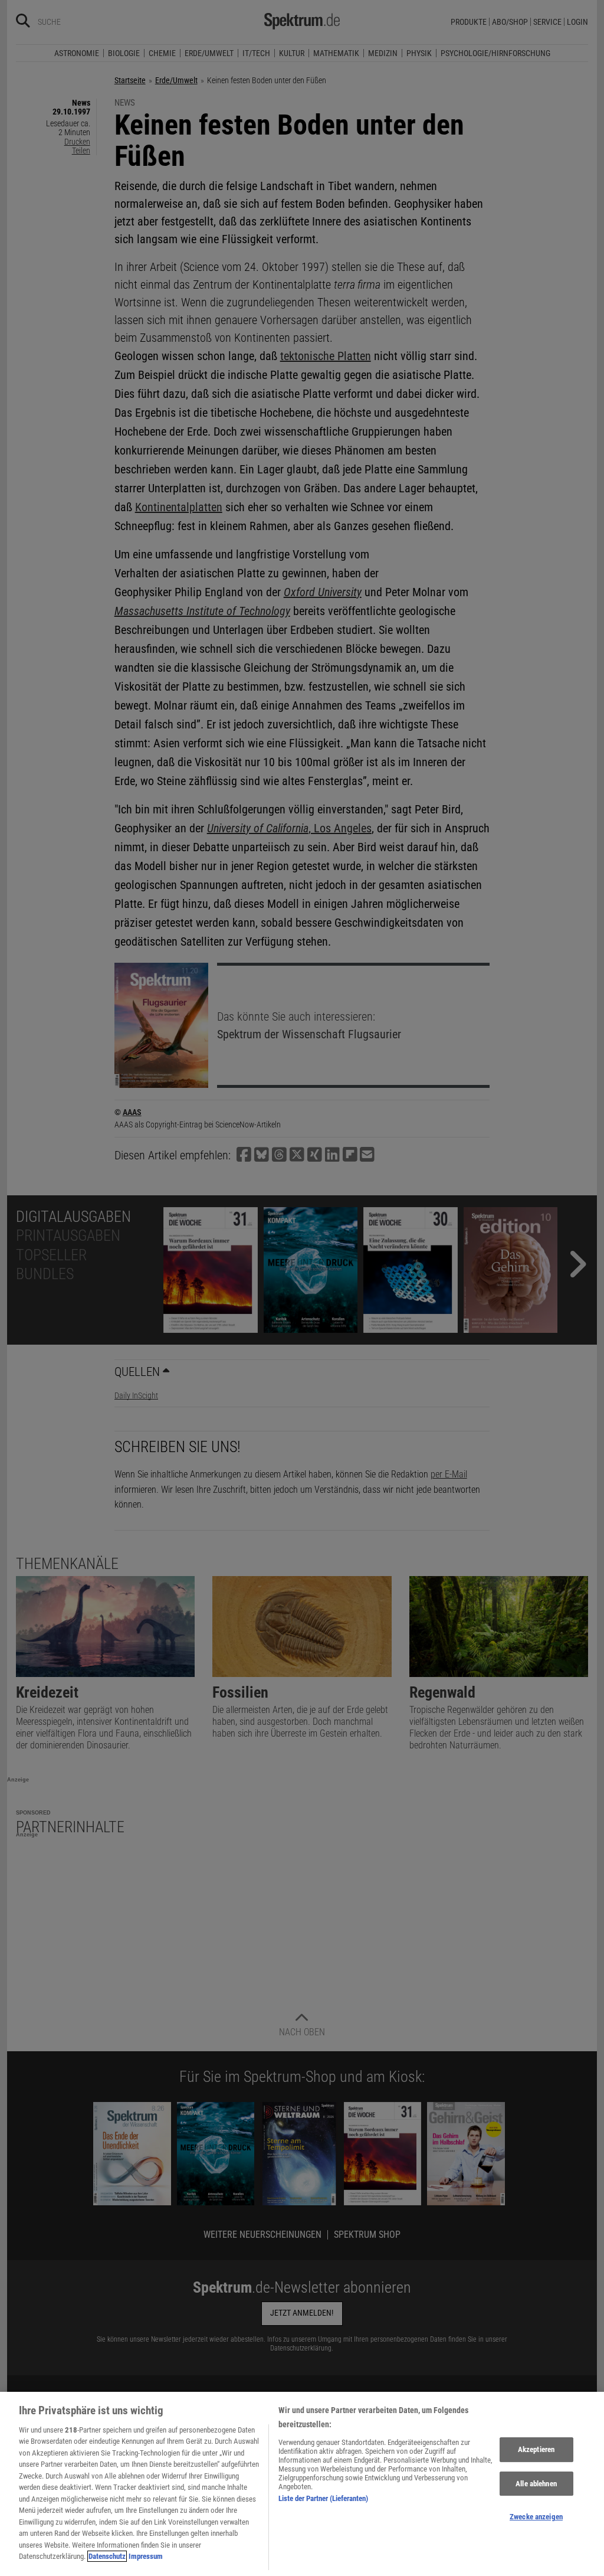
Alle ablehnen (536, 2484)
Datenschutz (107, 2556)
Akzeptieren (536, 2449)
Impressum (146, 2556)
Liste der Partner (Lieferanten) (323, 2498)
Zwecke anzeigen (536, 2517)
